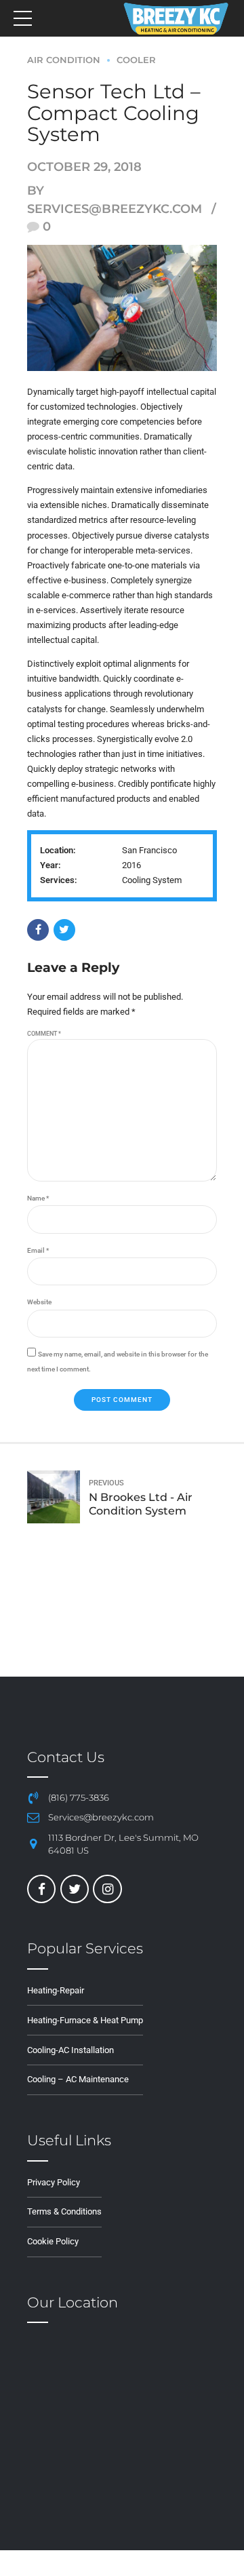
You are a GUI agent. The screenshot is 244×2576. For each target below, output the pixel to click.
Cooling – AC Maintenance (78, 2079)
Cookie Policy (53, 2241)
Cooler (136, 60)
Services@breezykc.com (101, 1817)
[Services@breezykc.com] (33, 1818)
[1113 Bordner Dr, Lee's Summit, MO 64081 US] (33, 1844)
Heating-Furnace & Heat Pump (85, 2020)
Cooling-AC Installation (70, 2050)
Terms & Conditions (64, 2211)
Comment (44, 1034)
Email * (38, 1250)
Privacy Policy (54, 2182)
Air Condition (64, 60)
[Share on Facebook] (38, 930)
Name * (38, 1198)
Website (39, 1302)
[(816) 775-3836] (33, 1798)
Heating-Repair (56, 1990)
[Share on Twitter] (64, 930)
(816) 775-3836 (79, 1798)
